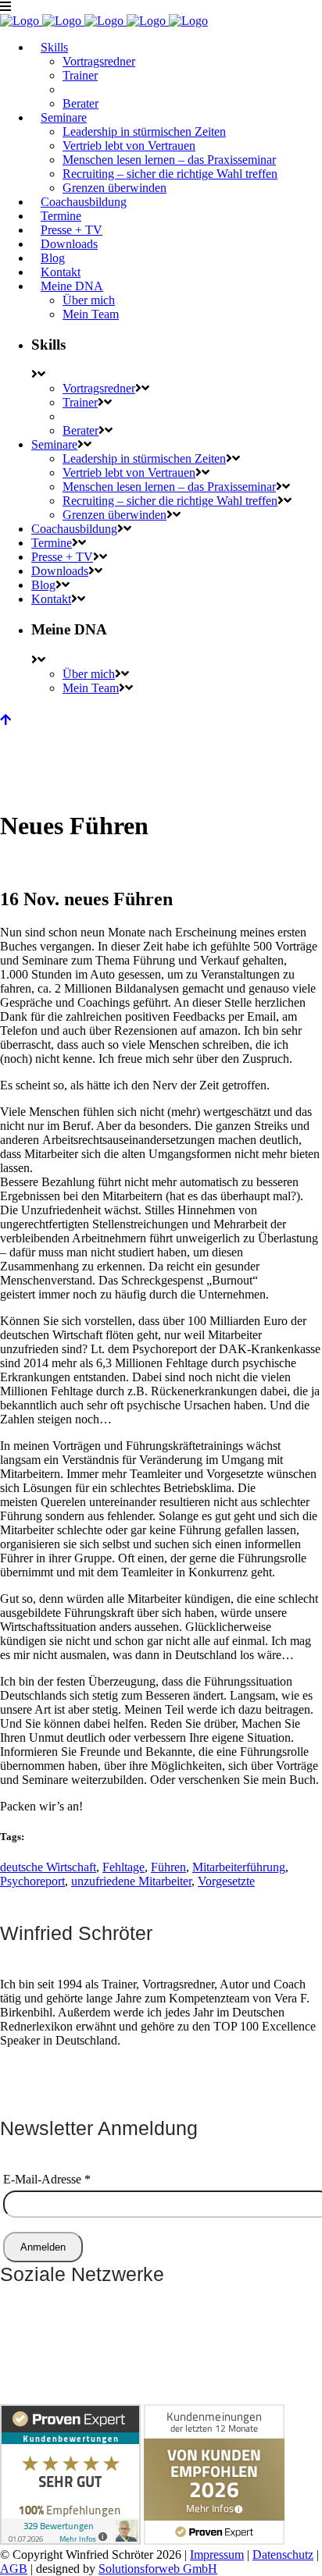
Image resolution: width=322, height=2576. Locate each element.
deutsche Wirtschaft (48, 1867)
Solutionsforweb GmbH (158, 2569)
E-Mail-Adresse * (47, 2179)
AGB (14, 2569)
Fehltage (123, 1867)
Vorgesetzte (226, 1881)
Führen (168, 1867)
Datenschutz (283, 2555)
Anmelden (43, 2247)
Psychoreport (32, 1881)
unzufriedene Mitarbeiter (131, 1881)
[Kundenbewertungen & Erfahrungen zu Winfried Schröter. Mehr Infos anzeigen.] (70, 2540)
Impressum (217, 2555)
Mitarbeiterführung (239, 1867)
